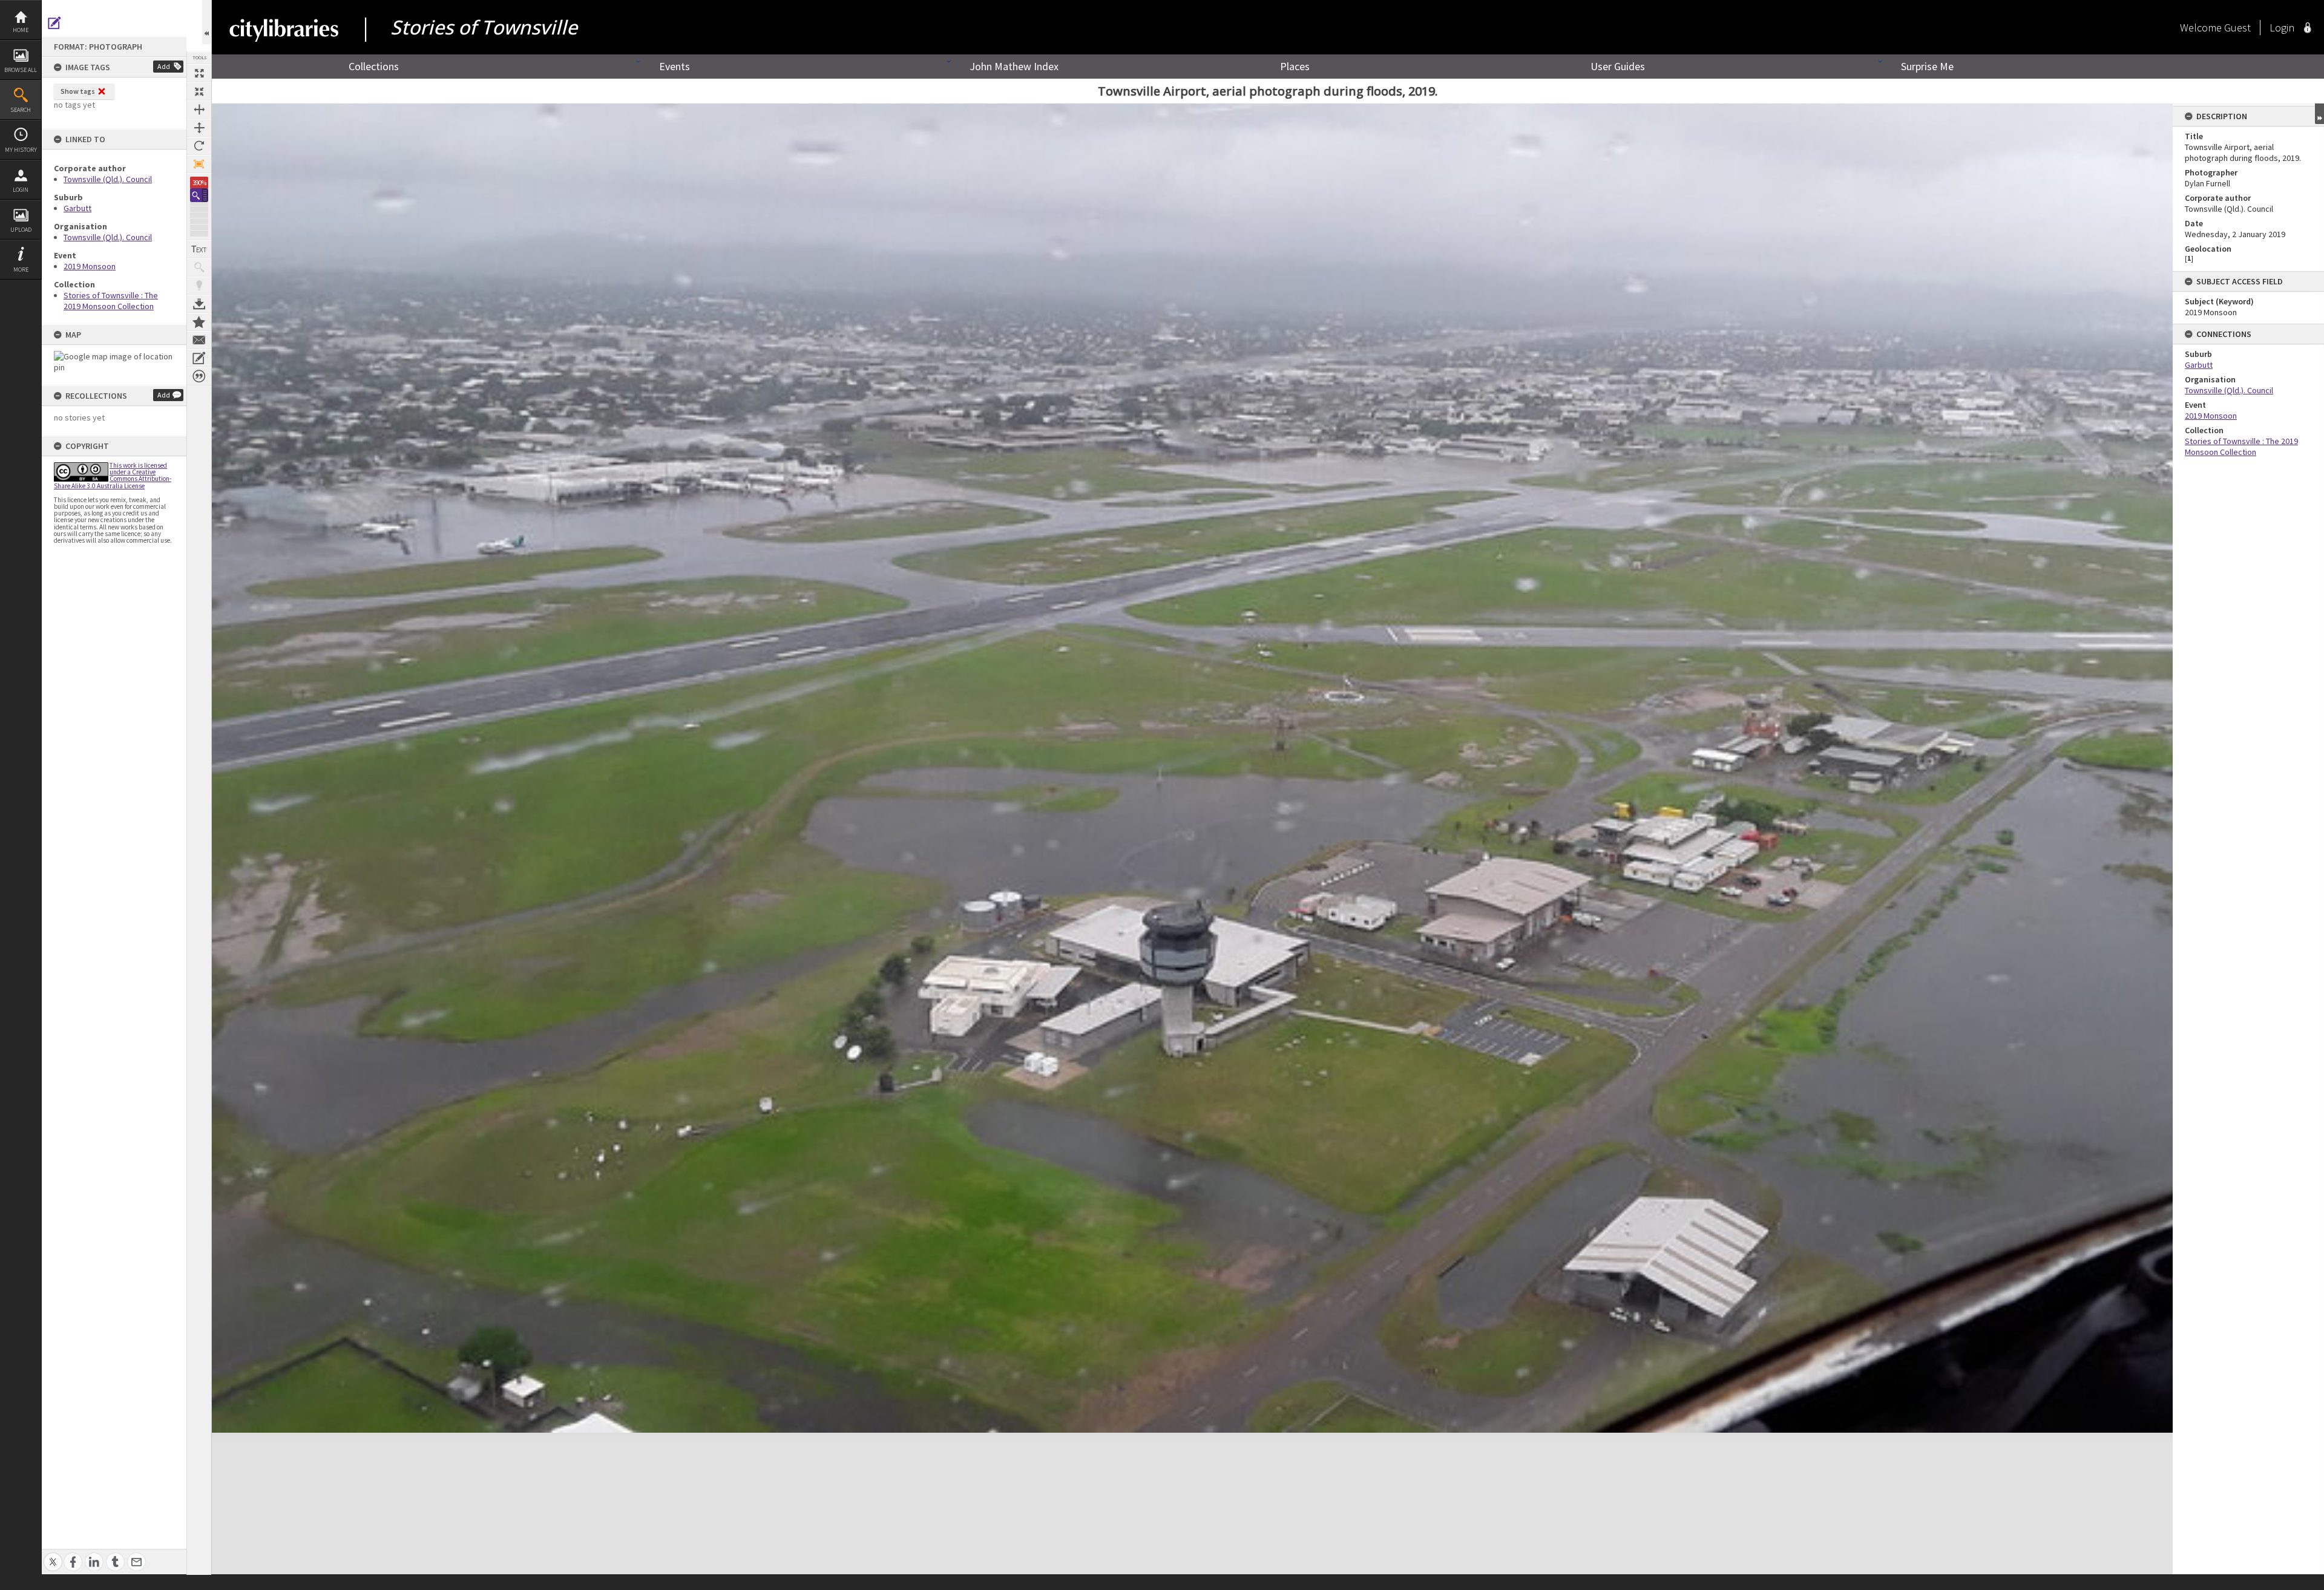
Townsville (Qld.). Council (108, 179)
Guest (2237, 28)
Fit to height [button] (199, 128)
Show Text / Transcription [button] (199, 249)
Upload (21, 230)
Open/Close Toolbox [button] (207, 22)
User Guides (1618, 66)
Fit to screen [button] (199, 91)
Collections (374, 66)
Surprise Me (1927, 66)
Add (164, 66)
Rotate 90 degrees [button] (199, 146)
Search (21, 110)
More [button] (21, 270)
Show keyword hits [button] (199, 267)
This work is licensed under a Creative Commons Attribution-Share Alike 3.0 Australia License (113, 476)
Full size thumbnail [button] (199, 73)
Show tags (78, 91)
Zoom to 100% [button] (199, 164)
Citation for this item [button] (199, 376)
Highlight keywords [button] (199, 286)
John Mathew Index (1014, 66)
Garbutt (77, 208)
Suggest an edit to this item (54, 23)
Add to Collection (199, 322)
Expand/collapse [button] (2319, 114)
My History (21, 150)
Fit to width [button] (199, 110)
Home (21, 30)
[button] (199, 195)
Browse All (21, 70)
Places (1295, 66)
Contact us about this (199, 340)
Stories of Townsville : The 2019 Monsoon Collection (111, 301)
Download (199, 304)
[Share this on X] (53, 1555)
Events (675, 66)
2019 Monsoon (90, 266)
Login (21, 190)
